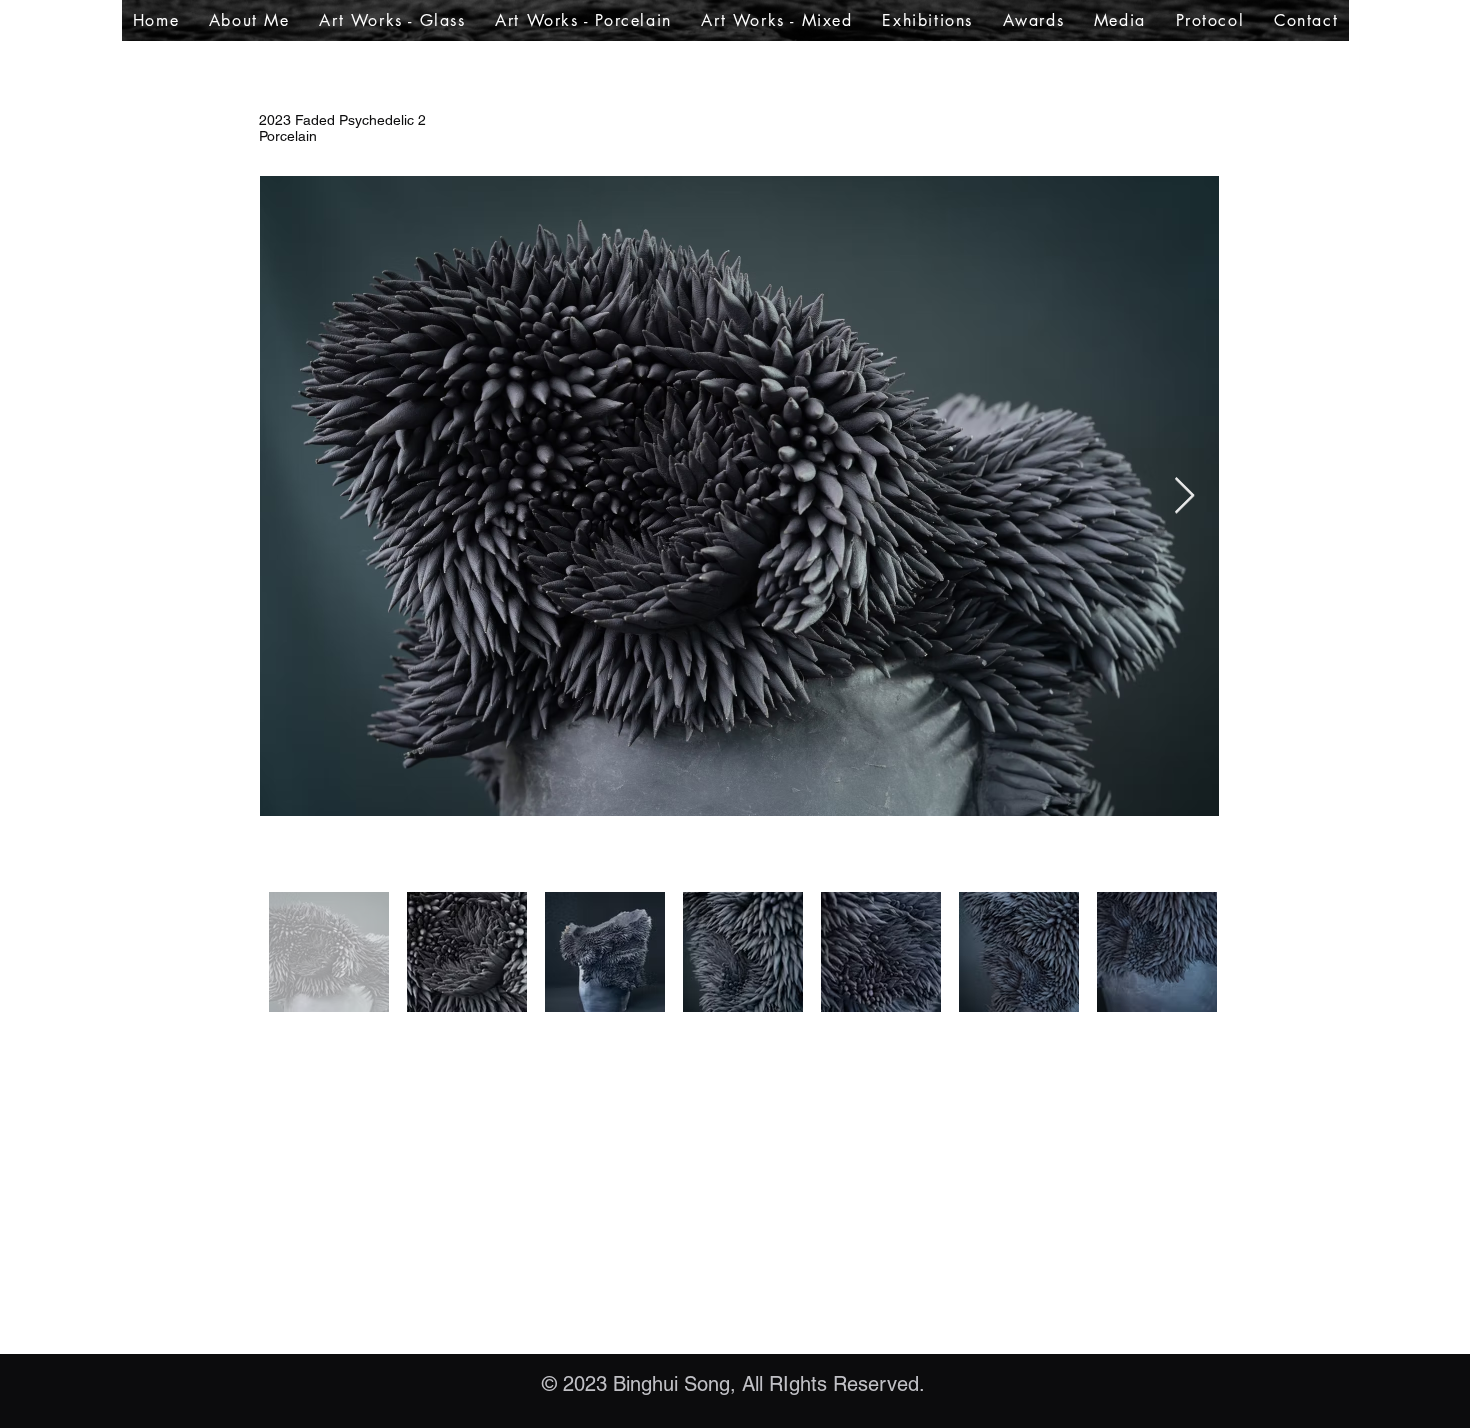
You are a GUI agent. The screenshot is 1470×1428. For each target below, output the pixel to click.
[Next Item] (1184, 496)
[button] (393, 20)
